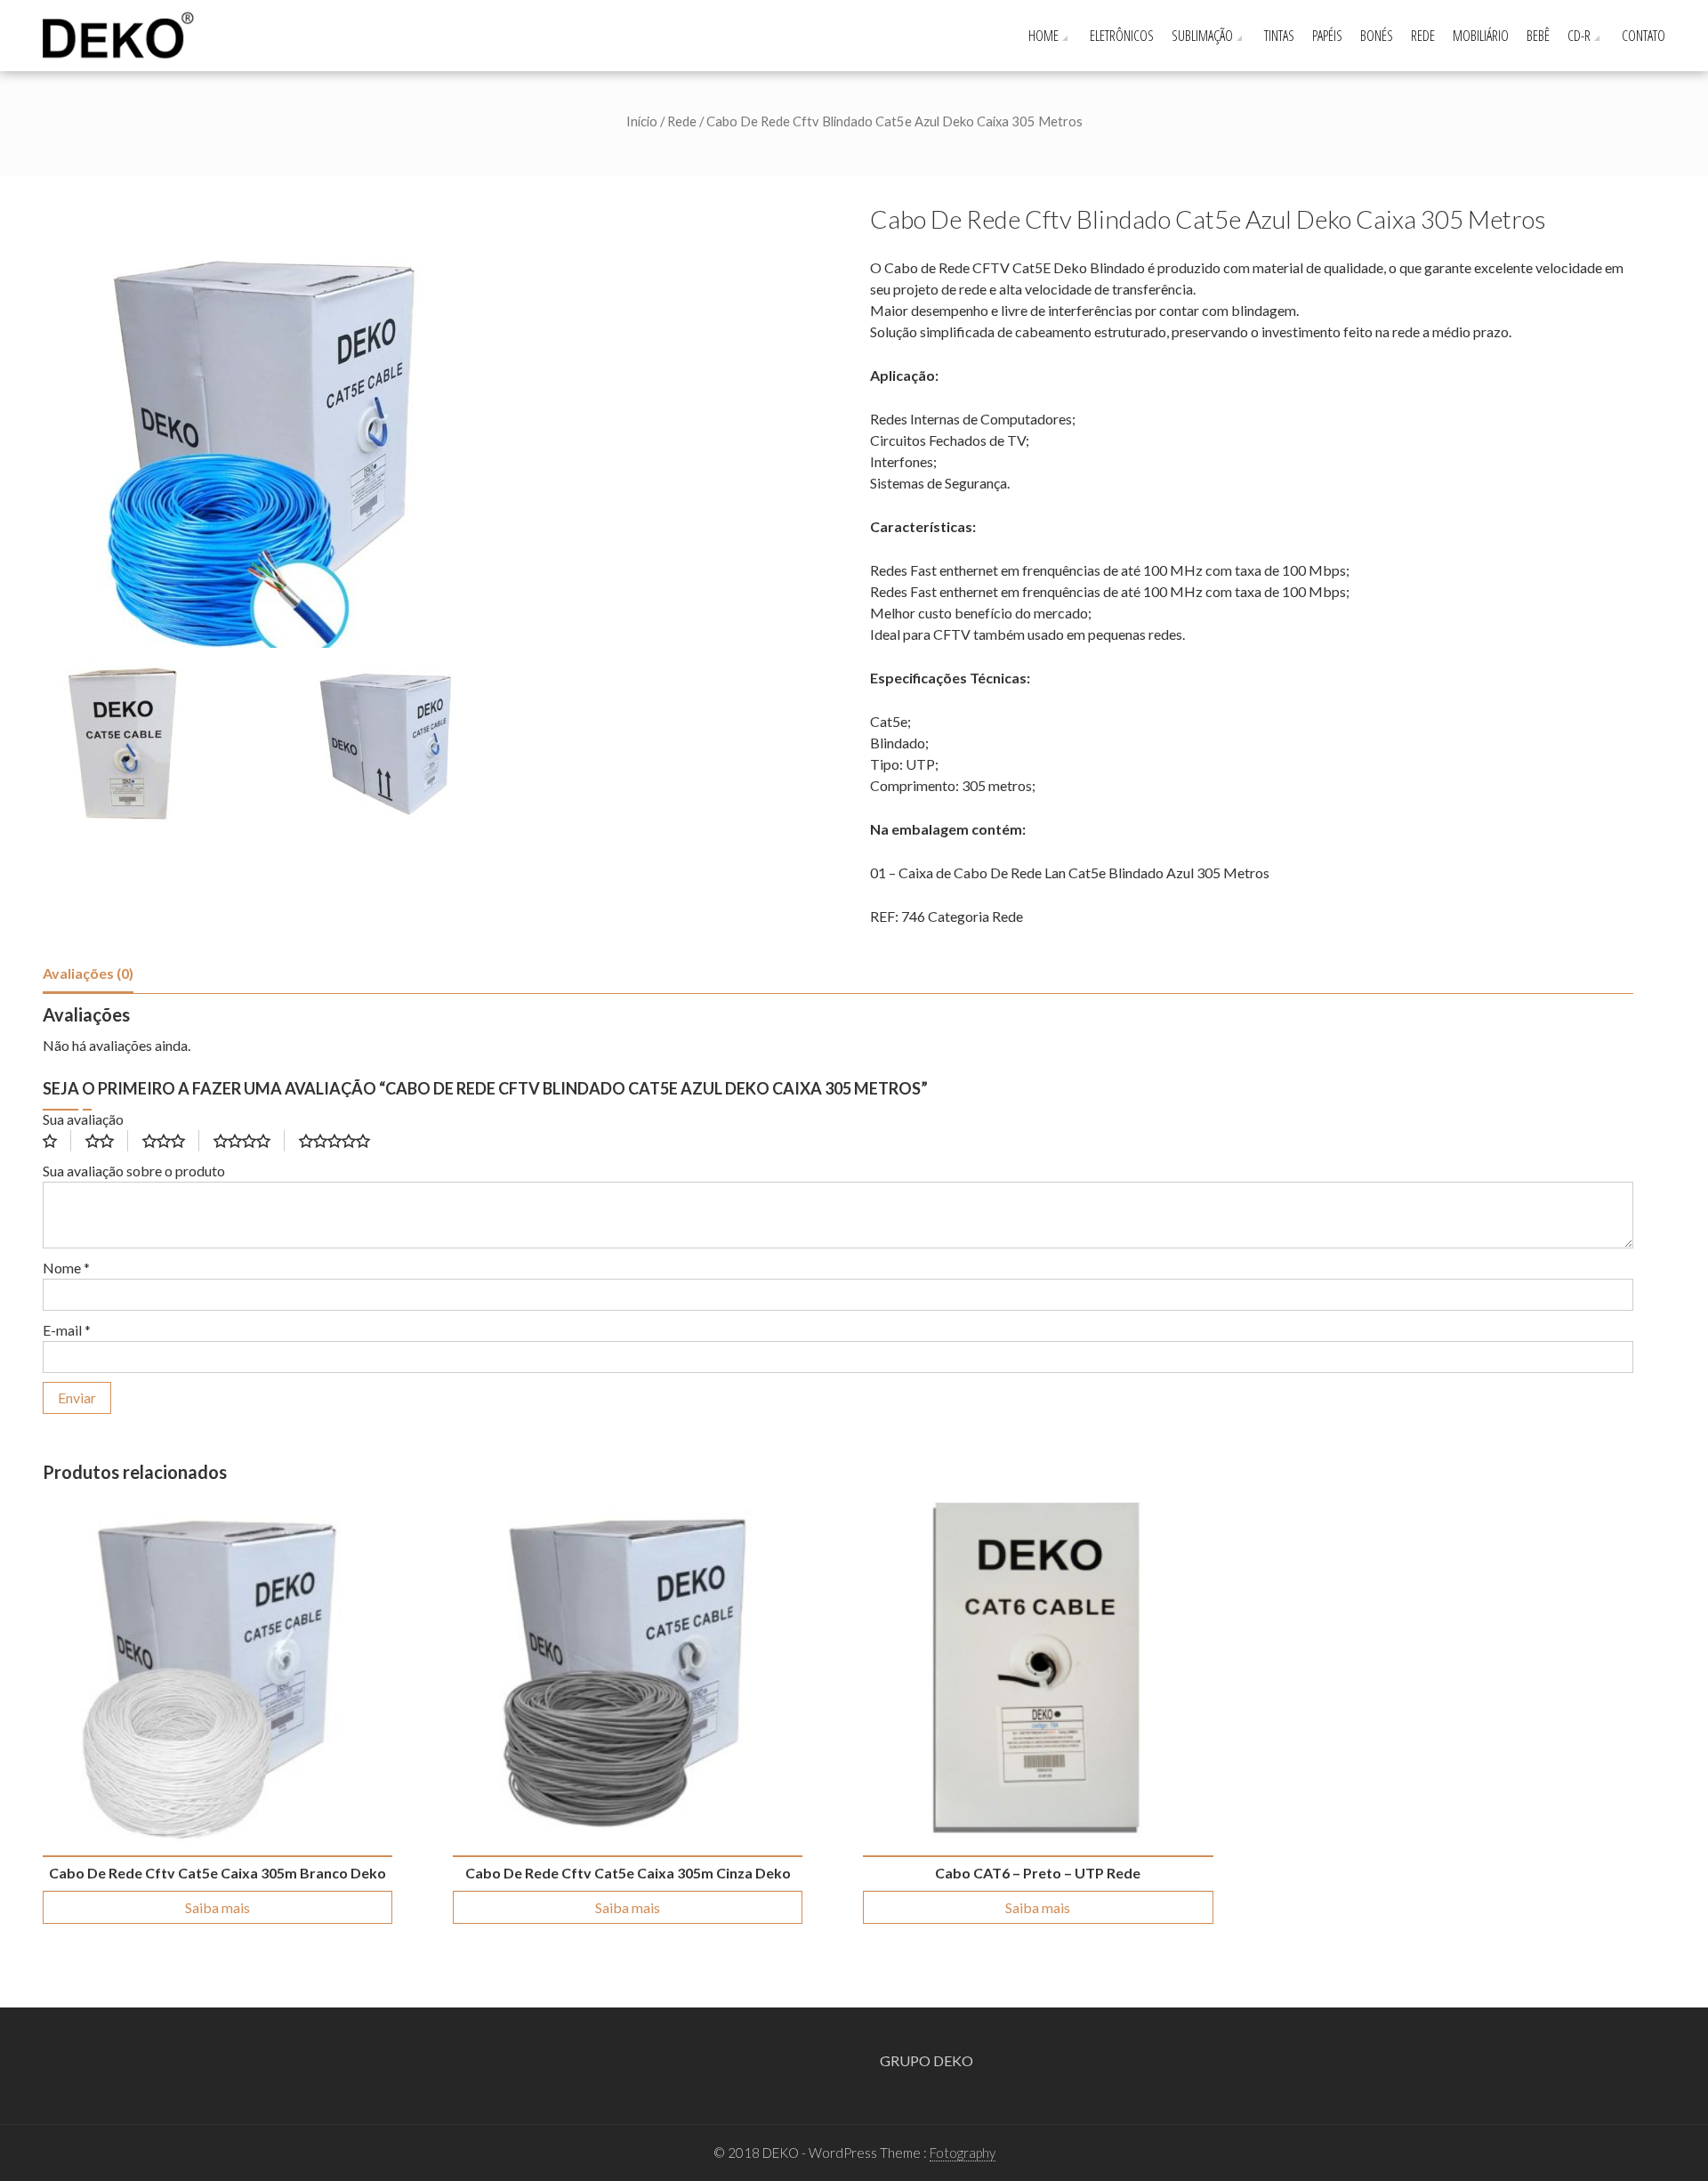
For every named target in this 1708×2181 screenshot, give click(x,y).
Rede (1423, 36)
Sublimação (1202, 36)
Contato (1644, 36)
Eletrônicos (1122, 36)
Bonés (1377, 36)
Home (1043, 36)
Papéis (1327, 36)
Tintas (1279, 36)
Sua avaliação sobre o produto (134, 1171)
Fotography (963, 2153)
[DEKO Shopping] (124, 33)
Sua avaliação (83, 1119)
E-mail (67, 1330)
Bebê (1538, 36)
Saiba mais (218, 1907)
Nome (66, 1268)
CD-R (1579, 36)
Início (642, 121)
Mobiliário (1481, 36)
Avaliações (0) (88, 973)
